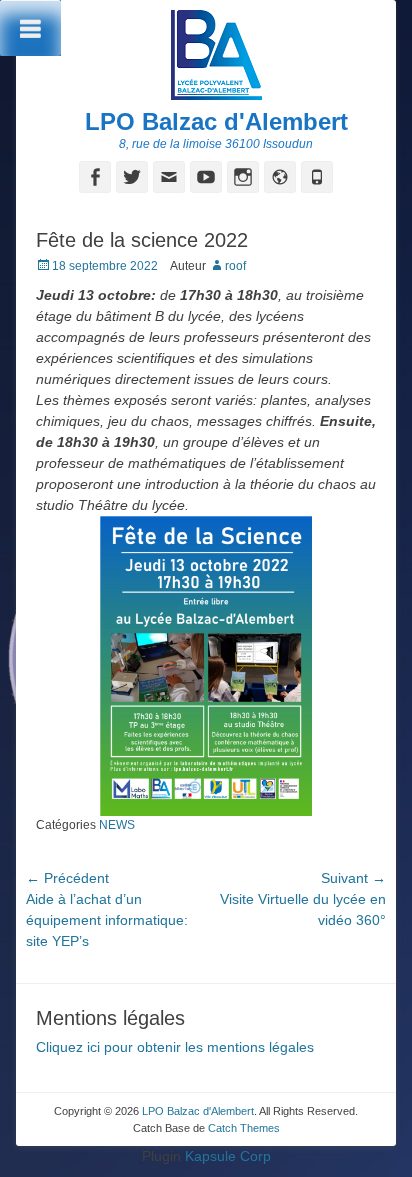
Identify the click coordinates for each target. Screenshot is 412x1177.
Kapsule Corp (228, 1156)
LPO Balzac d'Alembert (216, 121)
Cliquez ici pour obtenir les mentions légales (175, 1047)
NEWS (117, 825)
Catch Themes (244, 1128)
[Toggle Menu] (30, 28)
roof (235, 266)
